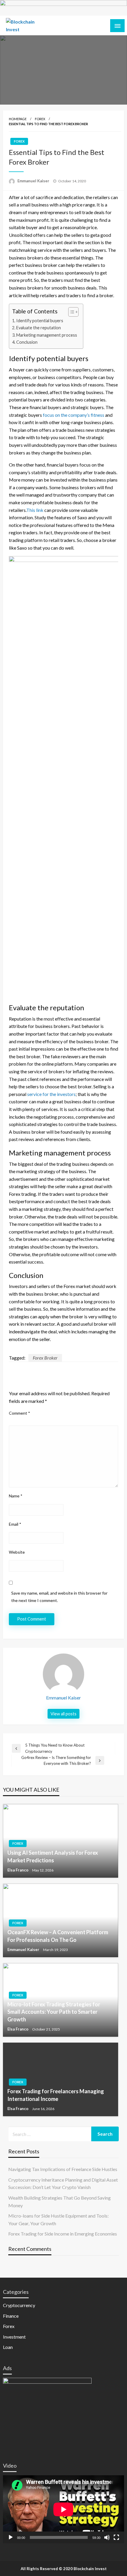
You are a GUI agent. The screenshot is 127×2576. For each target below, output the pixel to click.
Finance (11, 2316)
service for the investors (51, 1094)
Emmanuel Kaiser (34, 181)
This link (35, 510)
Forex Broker (45, 1358)
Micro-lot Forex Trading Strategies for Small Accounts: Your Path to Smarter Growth (54, 2012)
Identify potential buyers (40, 321)
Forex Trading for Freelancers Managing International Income (56, 2095)
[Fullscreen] (116, 2537)
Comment (19, 1413)
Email (15, 1524)
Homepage (18, 119)
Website (17, 1552)
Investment (14, 2337)
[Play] (11, 2537)
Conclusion (27, 342)
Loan (8, 2347)
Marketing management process (47, 335)
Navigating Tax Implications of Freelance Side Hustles (63, 2169)
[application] (63, 2509)
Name (16, 1496)
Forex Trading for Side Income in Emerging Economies (63, 2234)
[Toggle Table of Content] (70, 312)
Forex (40, 119)
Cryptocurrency (19, 2305)
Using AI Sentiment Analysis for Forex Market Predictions (53, 1856)
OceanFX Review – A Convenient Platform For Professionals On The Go (58, 1936)
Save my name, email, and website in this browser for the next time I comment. (59, 1597)
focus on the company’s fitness (74, 415)
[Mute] (107, 2537)
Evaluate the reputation (39, 328)
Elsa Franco (18, 1870)
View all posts (63, 1714)
